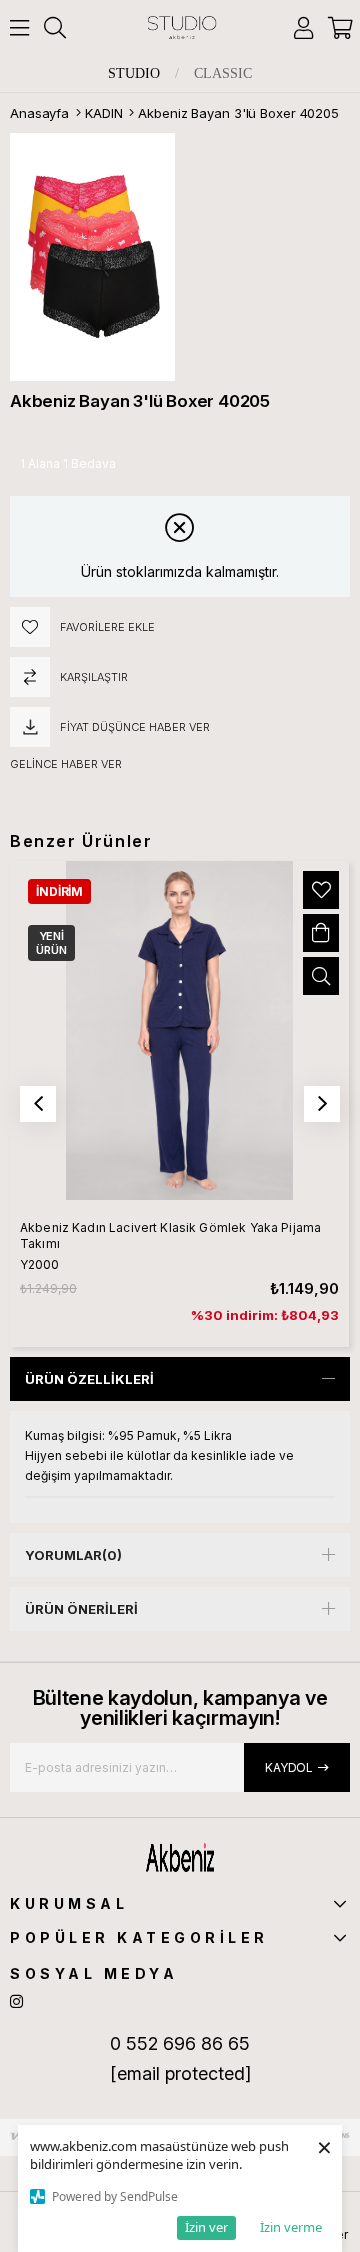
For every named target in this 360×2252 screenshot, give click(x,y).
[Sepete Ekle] (321, 933)
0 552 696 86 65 (180, 2043)
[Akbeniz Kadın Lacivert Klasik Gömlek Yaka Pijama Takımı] (179, 1030)
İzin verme (291, 2227)
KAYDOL (289, 1767)
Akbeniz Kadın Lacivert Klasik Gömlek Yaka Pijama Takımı (170, 1235)
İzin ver (206, 2227)
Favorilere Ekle (321, 890)
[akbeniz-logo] (180, 1857)
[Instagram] (16, 2001)
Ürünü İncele (321, 976)
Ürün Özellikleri (89, 1379)
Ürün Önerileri (81, 1609)
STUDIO (134, 74)
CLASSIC (223, 74)
